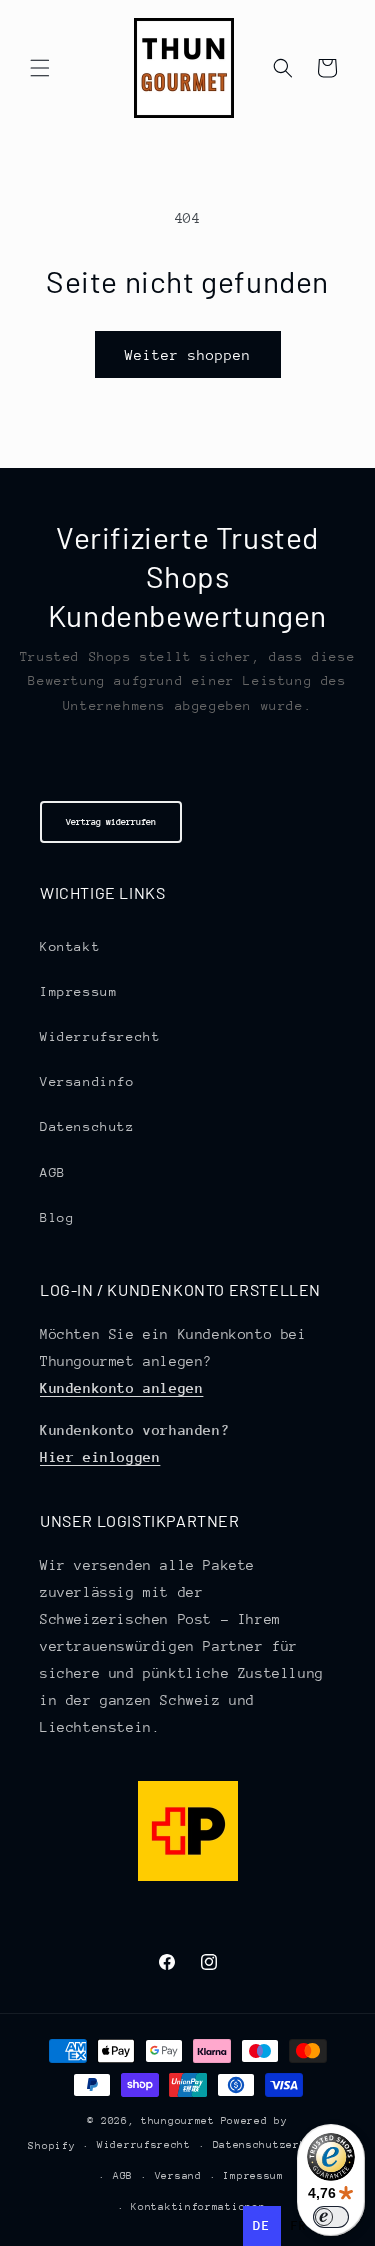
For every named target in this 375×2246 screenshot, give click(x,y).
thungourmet (178, 2121)
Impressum (78, 991)
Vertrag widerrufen (111, 821)
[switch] (331, 2217)
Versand (178, 2176)
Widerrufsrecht (100, 1036)
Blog (57, 1217)
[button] (40, 68)
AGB (53, 1172)
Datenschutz (87, 1126)
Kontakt (70, 946)
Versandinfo (87, 1081)
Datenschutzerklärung (280, 2145)
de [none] (261, 2225)
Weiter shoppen (188, 355)
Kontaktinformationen (198, 2207)
